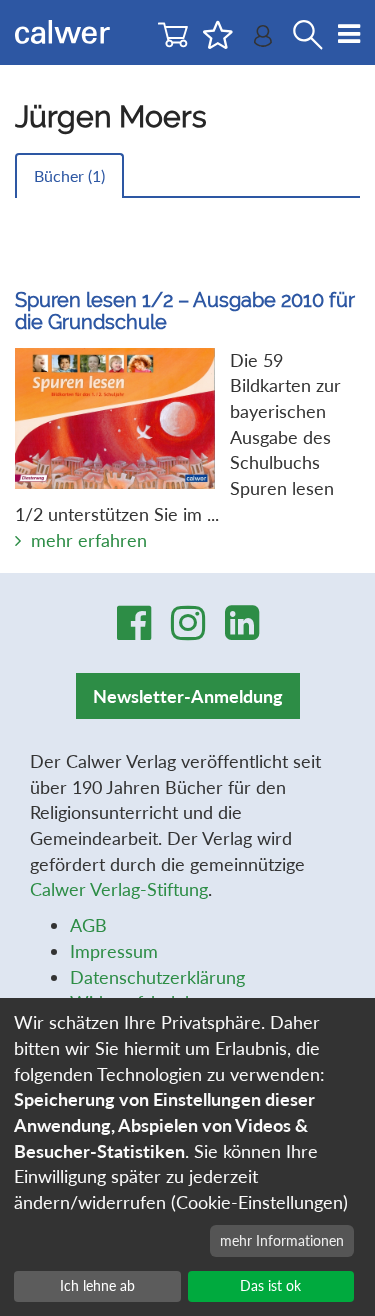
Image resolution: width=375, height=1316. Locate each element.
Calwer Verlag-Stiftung (119, 889)
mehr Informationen (282, 1240)
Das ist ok (270, 1285)
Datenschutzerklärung (157, 977)
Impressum (114, 951)
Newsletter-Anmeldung (188, 696)
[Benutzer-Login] (263, 40)
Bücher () (69, 175)
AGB (88, 925)
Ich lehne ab (97, 1285)
